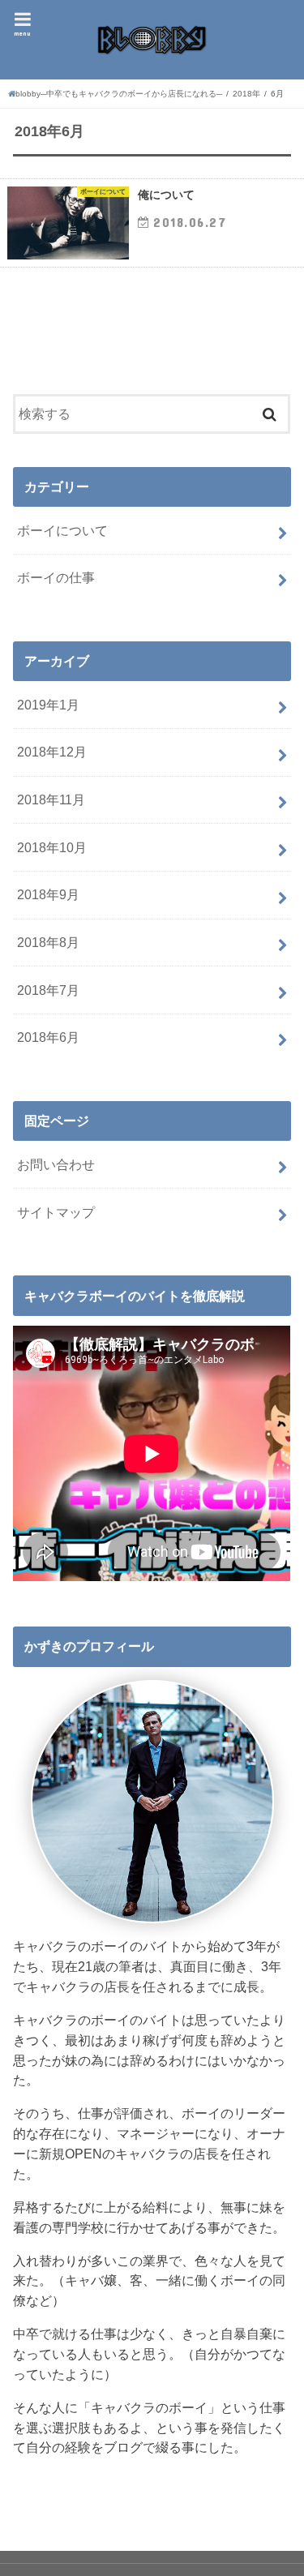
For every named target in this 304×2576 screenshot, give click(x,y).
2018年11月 (51, 799)
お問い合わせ (56, 1164)
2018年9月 (48, 894)
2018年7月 (48, 990)
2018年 (246, 94)
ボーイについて (62, 530)
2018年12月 (52, 752)
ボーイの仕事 (56, 577)
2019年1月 (48, 705)
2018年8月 (48, 942)
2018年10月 (52, 847)
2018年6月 (48, 1037)
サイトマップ (56, 1212)
